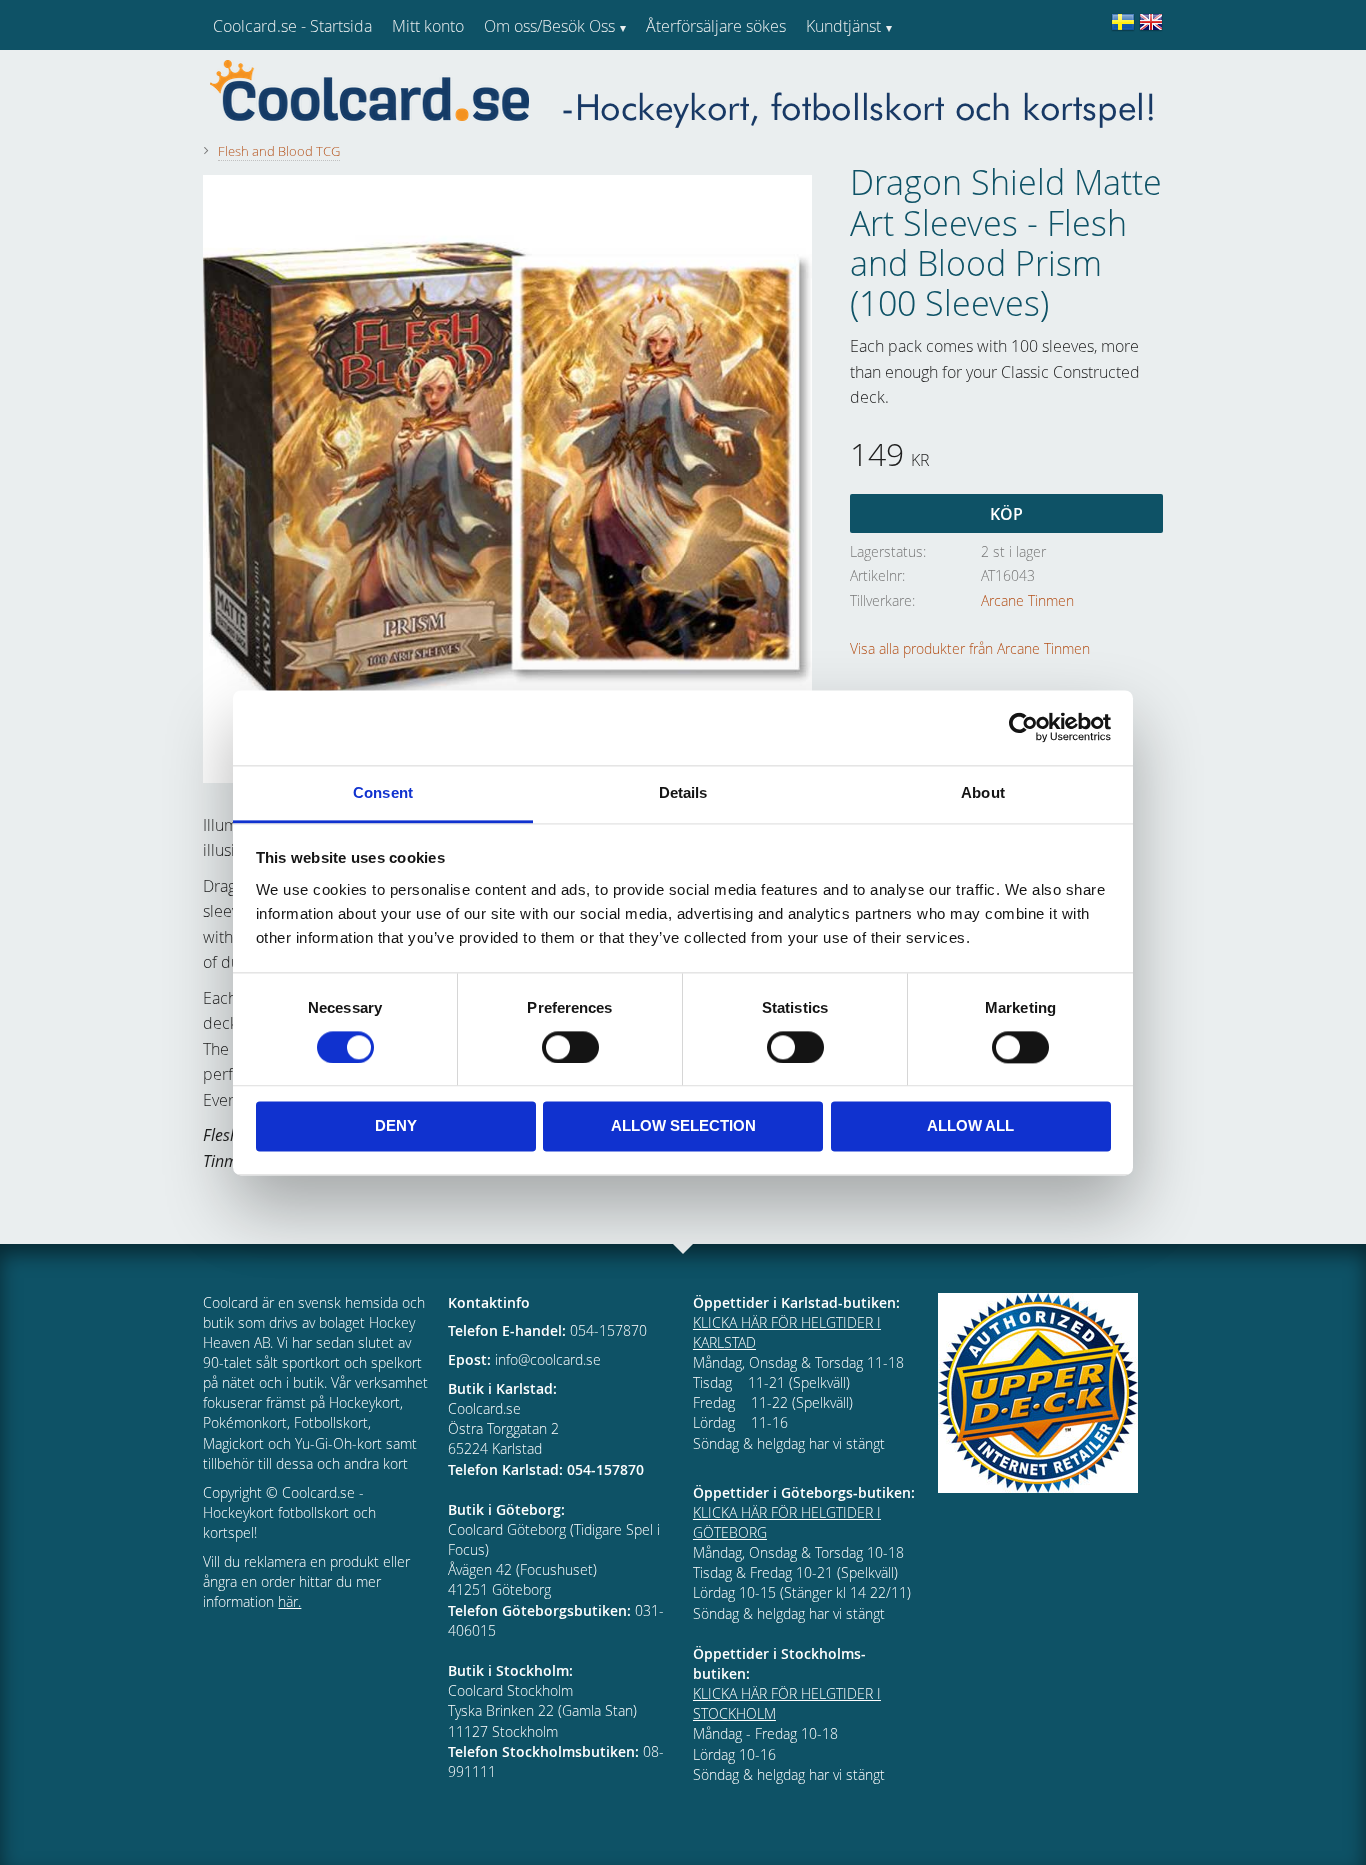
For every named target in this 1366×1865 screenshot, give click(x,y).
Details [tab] (683, 792)
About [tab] (983, 792)
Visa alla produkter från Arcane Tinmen (970, 648)
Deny (396, 1126)
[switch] (570, 1047)
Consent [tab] (383, 792)
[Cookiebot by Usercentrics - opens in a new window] (1023, 727)
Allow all (970, 1126)
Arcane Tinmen (1027, 600)
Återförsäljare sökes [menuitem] (716, 26)
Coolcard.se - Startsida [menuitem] (292, 26)
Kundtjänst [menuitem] (843, 26)
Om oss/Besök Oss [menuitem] (549, 26)
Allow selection (683, 1126)
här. (289, 1601)
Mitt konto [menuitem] (428, 26)
